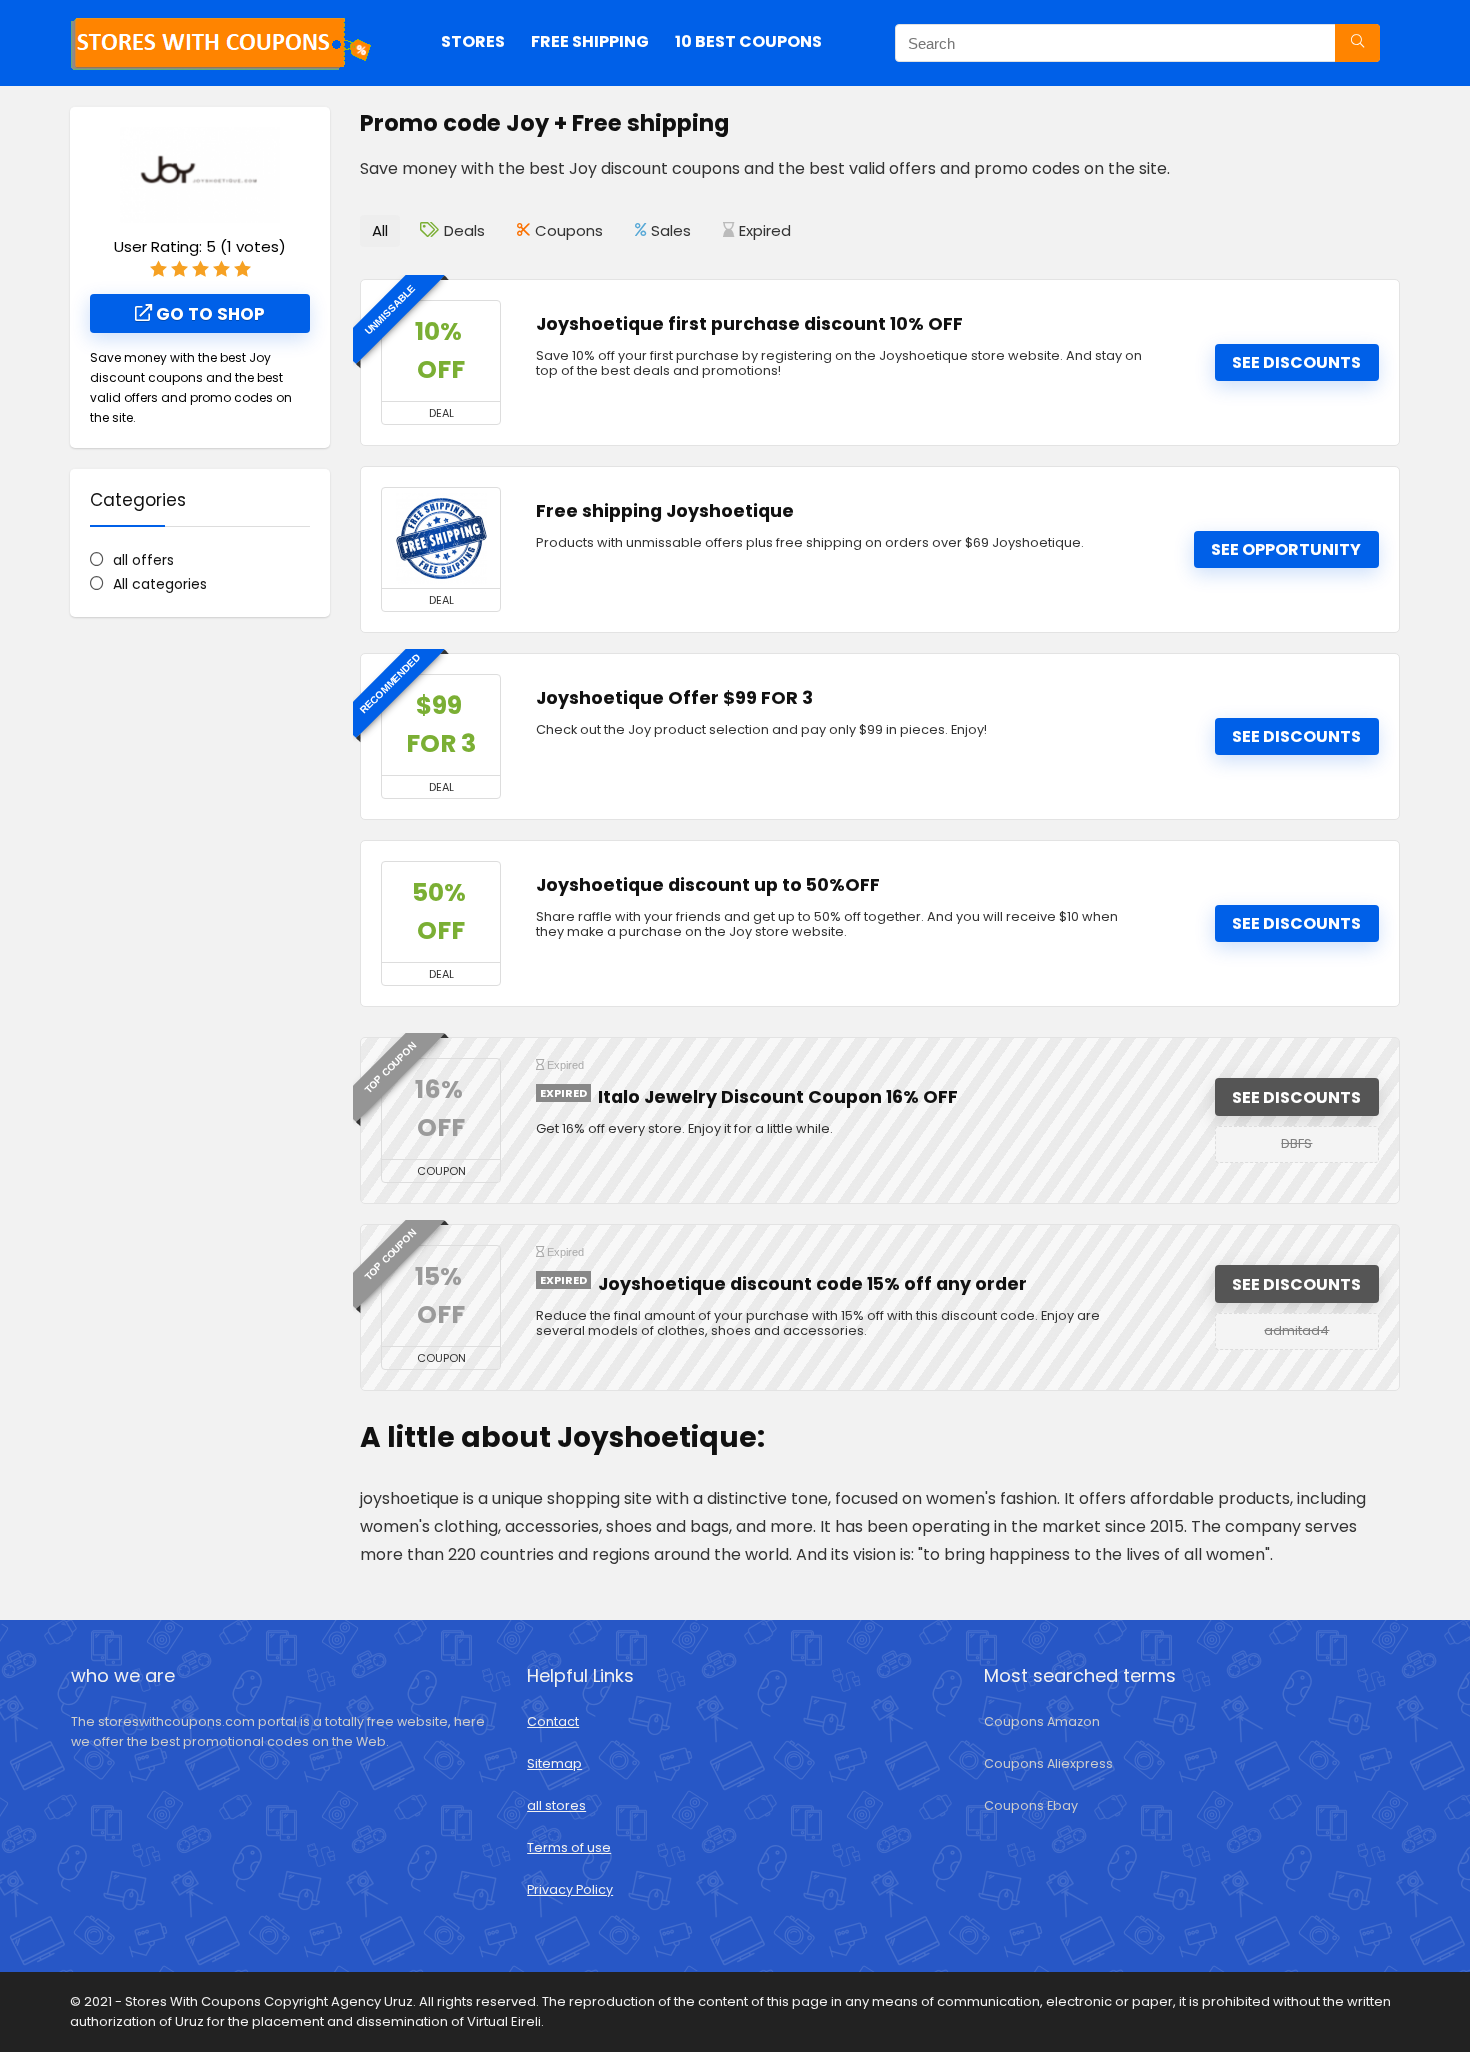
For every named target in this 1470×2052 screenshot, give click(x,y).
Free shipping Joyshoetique (665, 511)
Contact (553, 1721)
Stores (473, 41)
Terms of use (569, 1847)
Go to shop (208, 314)
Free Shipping (590, 41)
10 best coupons (748, 41)
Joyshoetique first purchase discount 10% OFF (749, 324)
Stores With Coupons (194, 2001)
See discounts (1296, 362)
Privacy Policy (570, 1889)
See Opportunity (1286, 549)
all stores (556, 1805)
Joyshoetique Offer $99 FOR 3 (674, 698)
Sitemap (554, 1763)
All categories (160, 584)
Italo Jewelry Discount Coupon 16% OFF (778, 1097)
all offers (143, 560)
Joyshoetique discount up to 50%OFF (708, 885)
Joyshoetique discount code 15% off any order (812, 1284)
